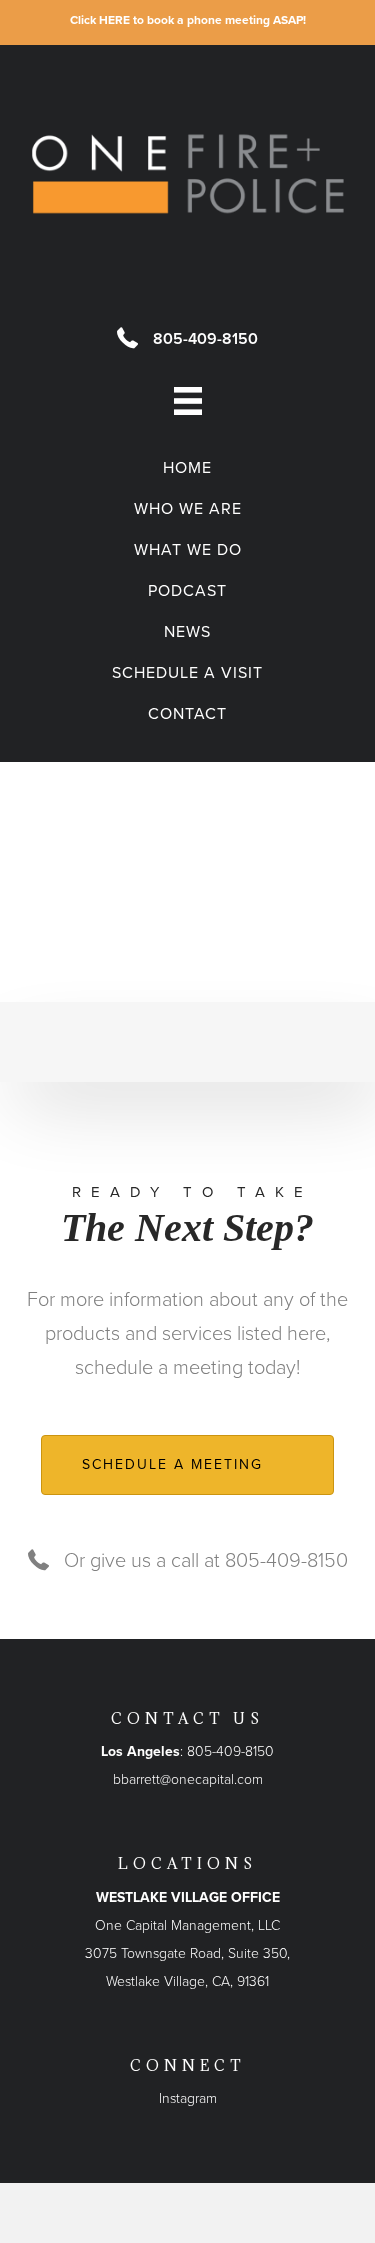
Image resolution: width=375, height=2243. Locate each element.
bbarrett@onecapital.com (188, 1779)
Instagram (188, 2098)
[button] (187, 1465)
